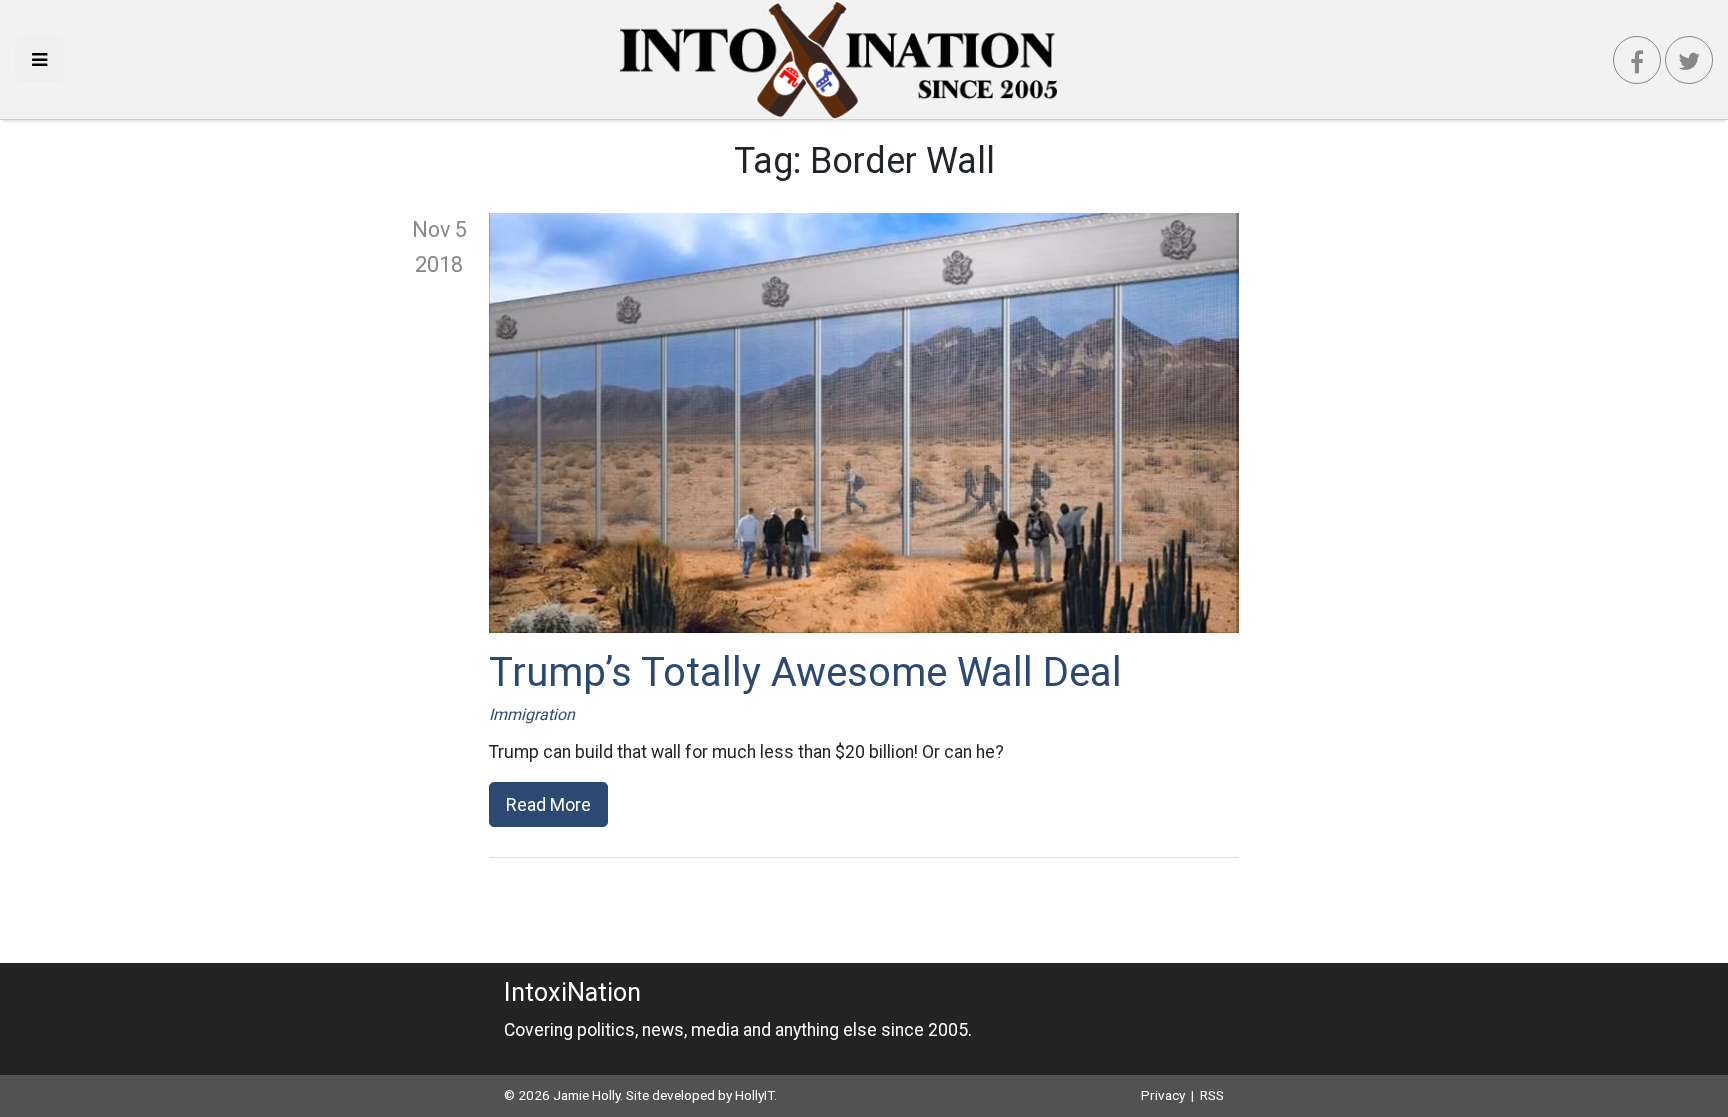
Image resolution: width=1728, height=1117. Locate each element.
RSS (1212, 1095)
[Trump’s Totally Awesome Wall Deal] (864, 423)
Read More (548, 804)
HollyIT (754, 1095)
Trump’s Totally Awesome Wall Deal (805, 672)
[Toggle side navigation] (39, 59)
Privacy (1163, 1095)
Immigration (532, 714)
